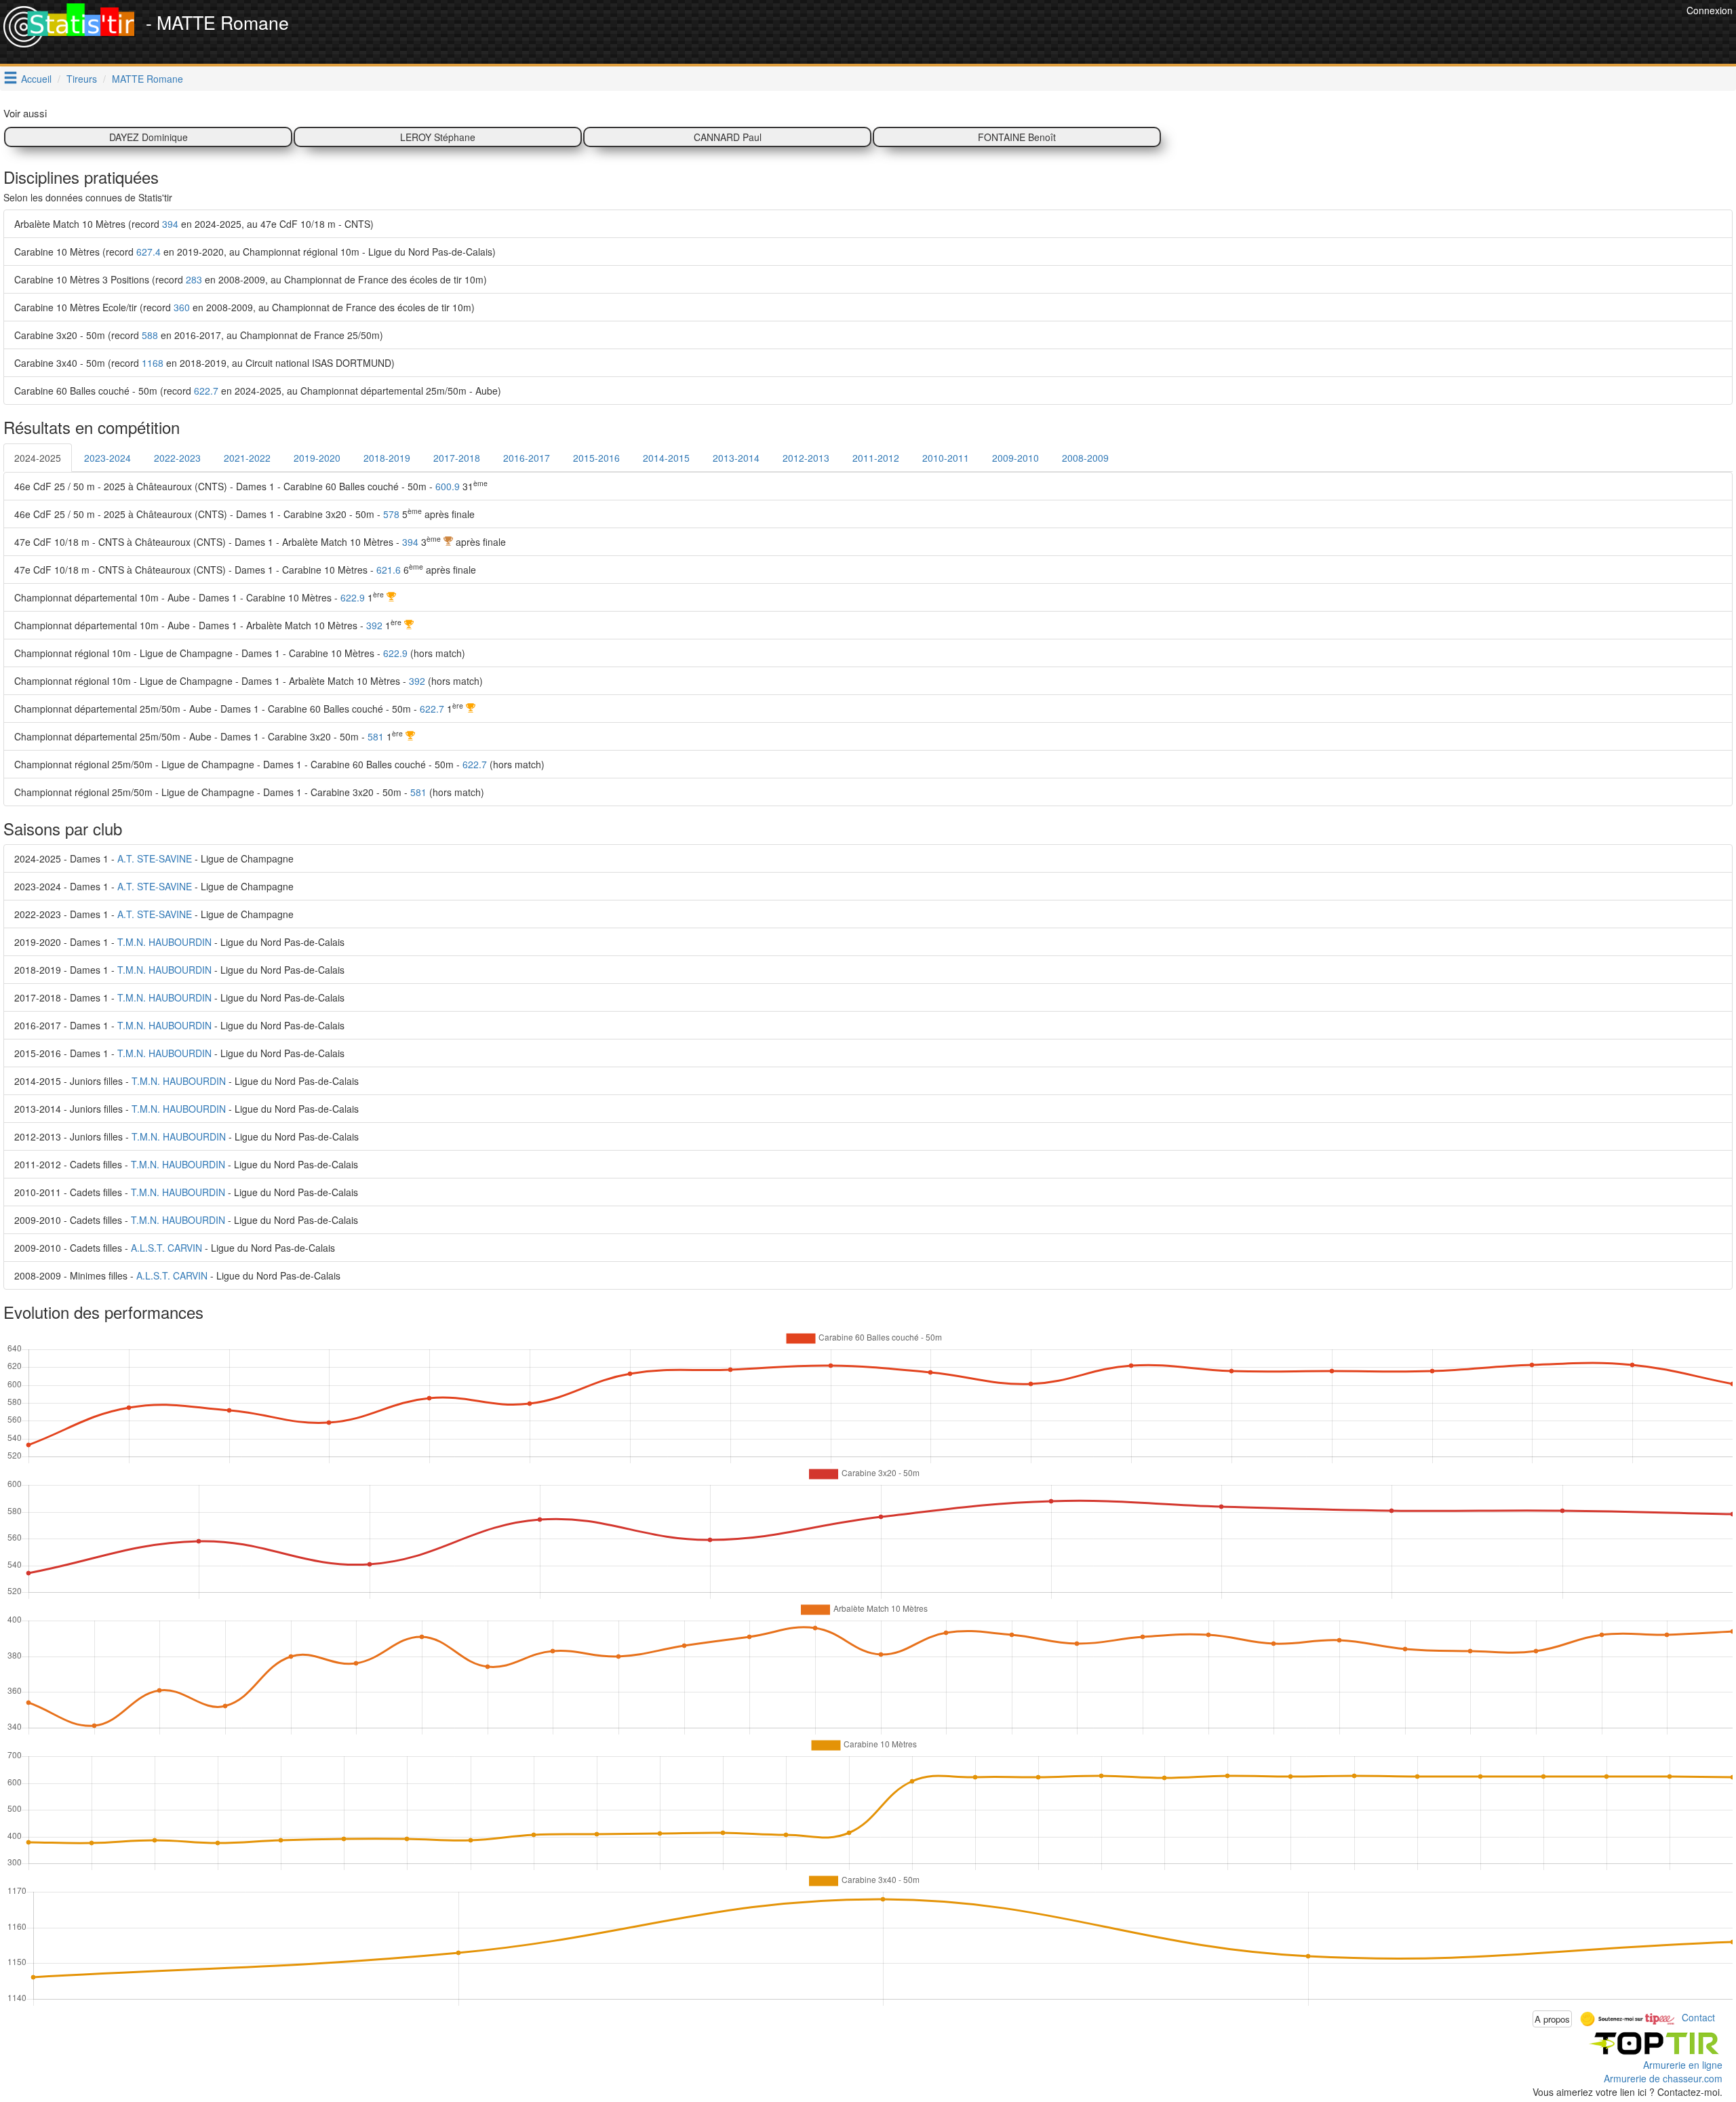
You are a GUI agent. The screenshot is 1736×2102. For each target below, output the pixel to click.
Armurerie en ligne (1683, 2065)
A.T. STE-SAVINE (155, 858)
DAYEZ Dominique (149, 137)
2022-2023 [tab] (177, 458)
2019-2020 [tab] (317, 458)
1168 (153, 363)
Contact (1698, 2017)
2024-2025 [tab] (38, 458)
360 (182, 307)
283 (194, 279)
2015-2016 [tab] (596, 458)
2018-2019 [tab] (387, 458)
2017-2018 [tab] (457, 458)
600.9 (448, 486)
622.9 (353, 597)
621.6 (389, 570)
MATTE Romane (147, 79)
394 (170, 224)
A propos (1552, 2019)
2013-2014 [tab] (736, 458)
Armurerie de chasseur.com (1663, 2078)
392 (374, 625)
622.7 (206, 391)
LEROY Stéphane (438, 137)
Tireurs (82, 79)
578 (391, 514)
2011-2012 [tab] (876, 458)
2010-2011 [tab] (946, 458)
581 (376, 736)
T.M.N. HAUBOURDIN (164, 942)
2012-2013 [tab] (806, 458)
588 (150, 335)
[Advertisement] (1436, 34)
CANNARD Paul (728, 137)
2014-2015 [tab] (666, 458)
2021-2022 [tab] (247, 458)
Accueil (36, 79)
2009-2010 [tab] (1015, 458)
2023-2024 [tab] (107, 458)
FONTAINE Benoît (1017, 137)
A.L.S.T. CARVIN (166, 1248)
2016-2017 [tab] (527, 458)
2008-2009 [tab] (1085, 458)
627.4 (149, 252)
